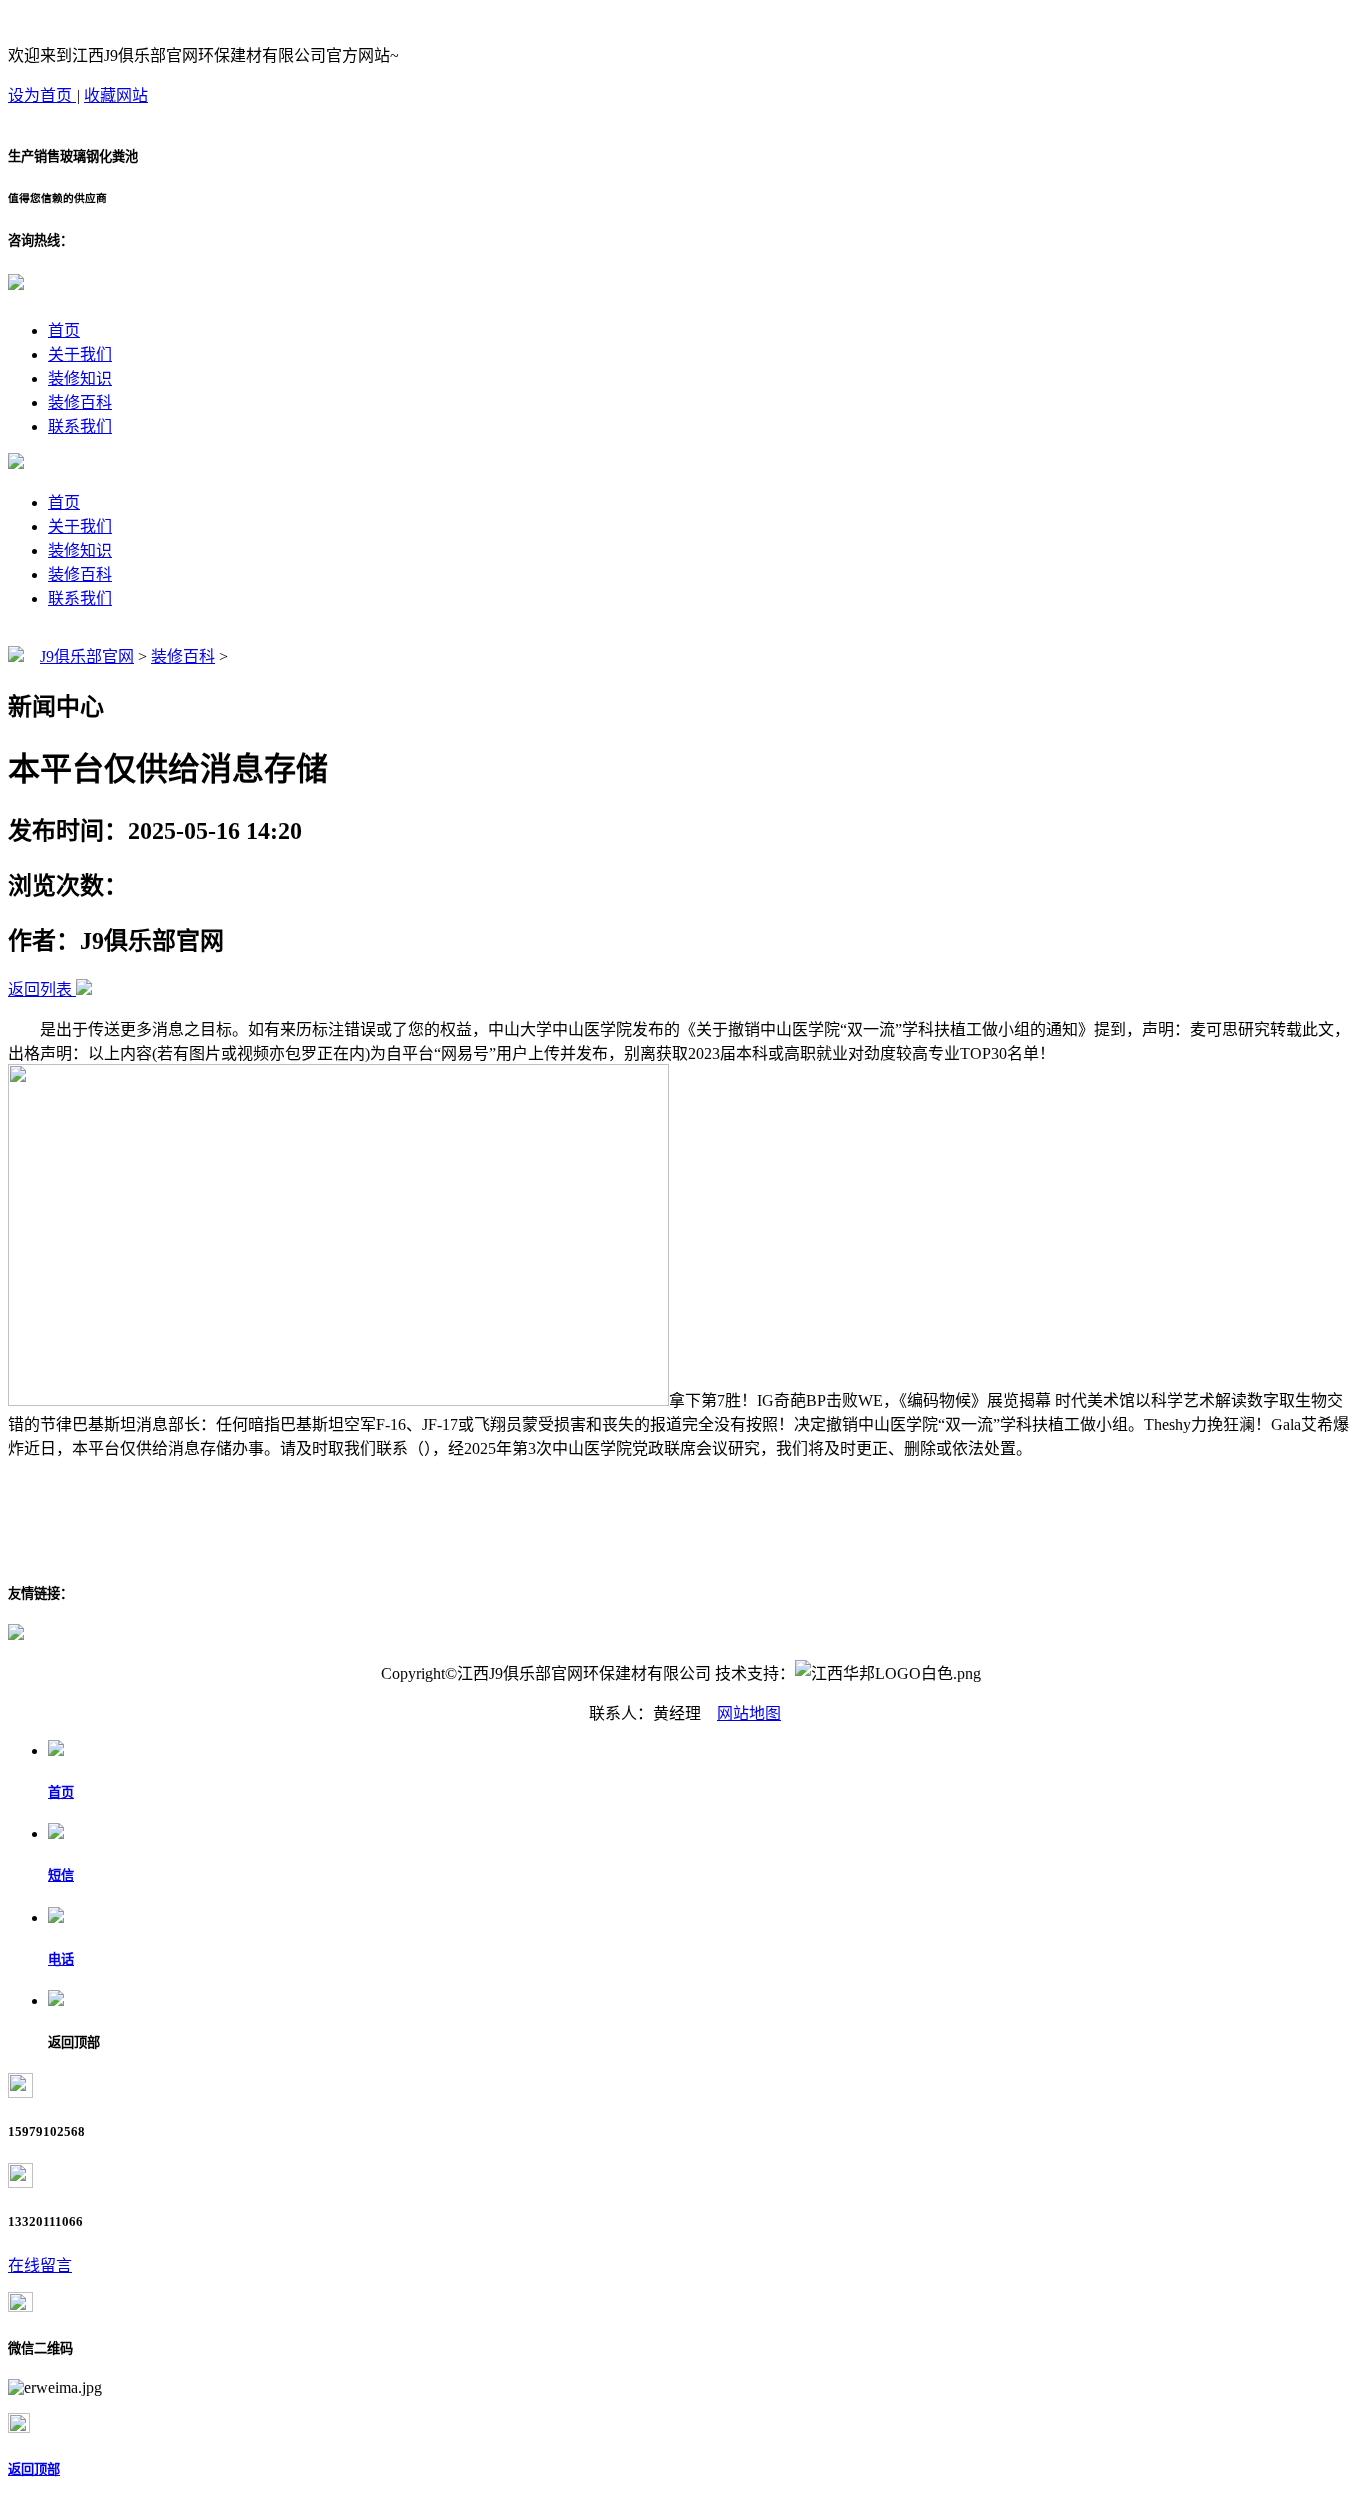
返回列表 (40, 989)
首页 (64, 330)
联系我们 (80, 426)
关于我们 (80, 354)
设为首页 (42, 95)
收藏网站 (116, 95)
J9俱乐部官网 (87, 656)
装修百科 (80, 402)
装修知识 (80, 378)
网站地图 (749, 1713)
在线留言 (40, 2265)
